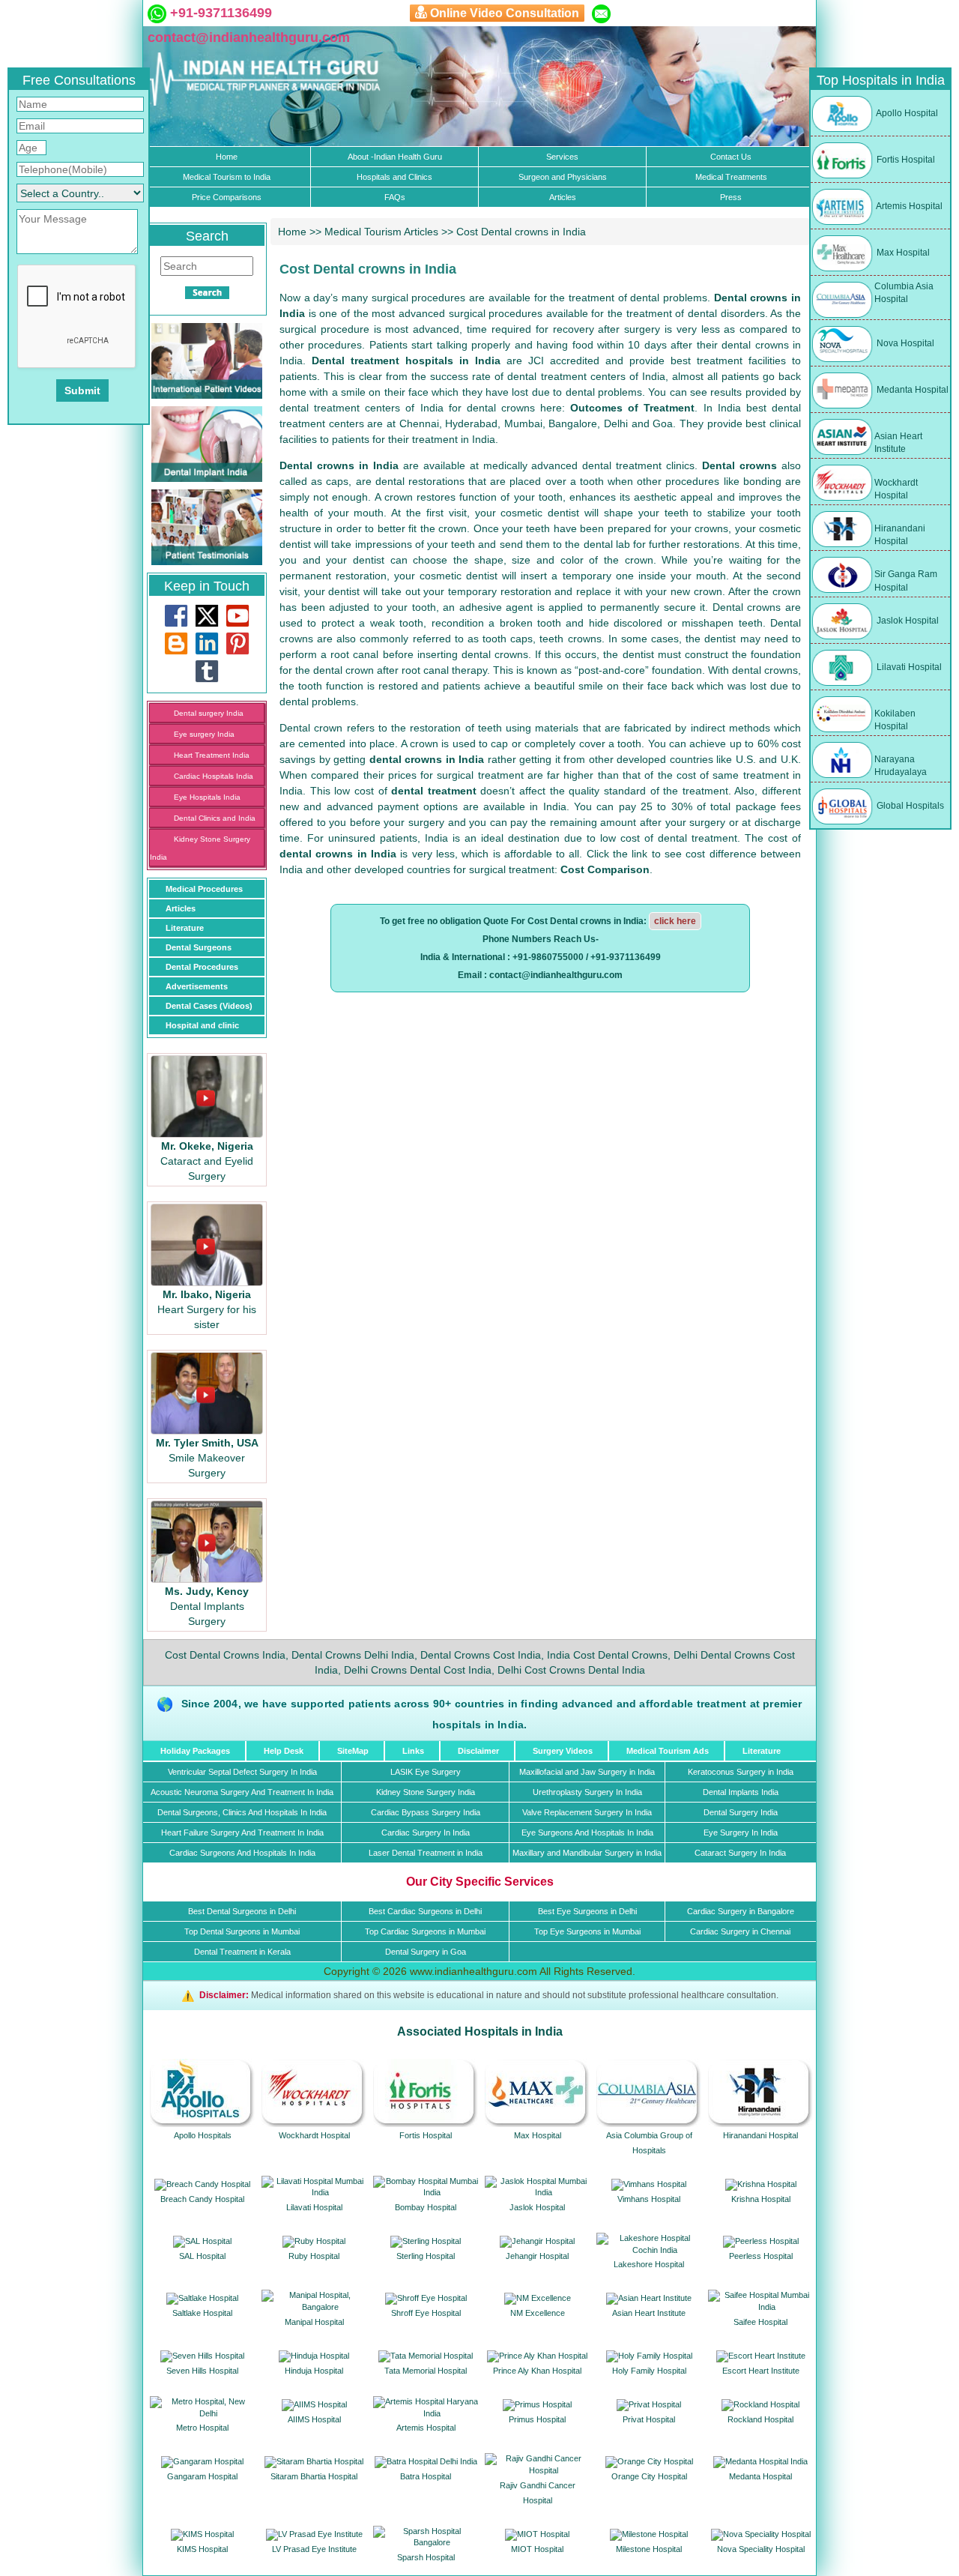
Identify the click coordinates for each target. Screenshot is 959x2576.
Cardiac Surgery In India (426, 1833)
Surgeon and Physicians (563, 177)
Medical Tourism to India (227, 177)
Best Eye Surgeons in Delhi (587, 1911)
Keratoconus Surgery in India (741, 1772)
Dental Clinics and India (215, 818)
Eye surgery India (204, 734)
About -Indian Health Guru (395, 157)
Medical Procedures (204, 889)
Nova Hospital (904, 343)
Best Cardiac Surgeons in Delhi (425, 1911)
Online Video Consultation (505, 13)
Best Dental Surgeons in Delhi (242, 1911)
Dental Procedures (202, 967)
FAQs (395, 197)
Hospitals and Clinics (394, 177)
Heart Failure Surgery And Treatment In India (242, 1833)
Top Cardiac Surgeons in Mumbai (425, 1931)
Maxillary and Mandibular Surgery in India (587, 1853)
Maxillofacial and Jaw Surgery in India (587, 1772)
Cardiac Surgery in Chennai (740, 1931)
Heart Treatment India (212, 755)
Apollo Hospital (906, 113)
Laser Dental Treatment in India (426, 1853)
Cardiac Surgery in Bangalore (741, 1911)
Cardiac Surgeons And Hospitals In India (242, 1853)
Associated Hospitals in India (480, 2031)
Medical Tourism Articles (381, 232)
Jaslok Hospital (907, 621)
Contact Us (731, 157)
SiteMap (353, 1751)
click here (675, 921)
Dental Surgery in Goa (426, 1952)
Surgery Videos (563, 1751)
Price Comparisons (227, 197)
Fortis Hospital (905, 160)
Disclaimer (478, 1751)
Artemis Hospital (908, 206)
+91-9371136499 (219, 13)
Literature (185, 928)
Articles (563, 197)
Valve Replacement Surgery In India (587, 1812)
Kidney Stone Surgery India (426, 1792)
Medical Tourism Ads (668, 1751)
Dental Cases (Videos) (209, 1006)
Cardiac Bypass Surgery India (426, 1812)
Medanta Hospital (911, 390)
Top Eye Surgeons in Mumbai (587, 1931)
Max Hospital (902, 253)
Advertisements (197, 986)
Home (227, 157)
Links (413, 1751)
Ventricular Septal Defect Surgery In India (242, 1772)
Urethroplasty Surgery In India (587, 1792)
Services (562, 157)
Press (731, 197)
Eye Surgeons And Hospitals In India (587, 1833)
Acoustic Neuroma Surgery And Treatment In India (242, 1792)
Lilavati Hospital (908, 667)
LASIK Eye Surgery (426, 1772)
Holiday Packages (195, 1751)
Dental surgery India (209, 713)
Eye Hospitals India (207, 797)
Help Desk (284, 1751)
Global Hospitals (909, 806)
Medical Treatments (731, 177)
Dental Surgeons (199, 947)
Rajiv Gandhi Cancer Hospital (538, 2493)
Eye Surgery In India (741, 1833)
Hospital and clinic (202, 1025)
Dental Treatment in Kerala (242, 1952)
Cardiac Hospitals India (214, 776)
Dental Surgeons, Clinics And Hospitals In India (242, 1812)
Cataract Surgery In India (740, 1853)
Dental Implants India (741, 1792)
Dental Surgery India (741, 1812)
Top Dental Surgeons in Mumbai (242, 1931)
